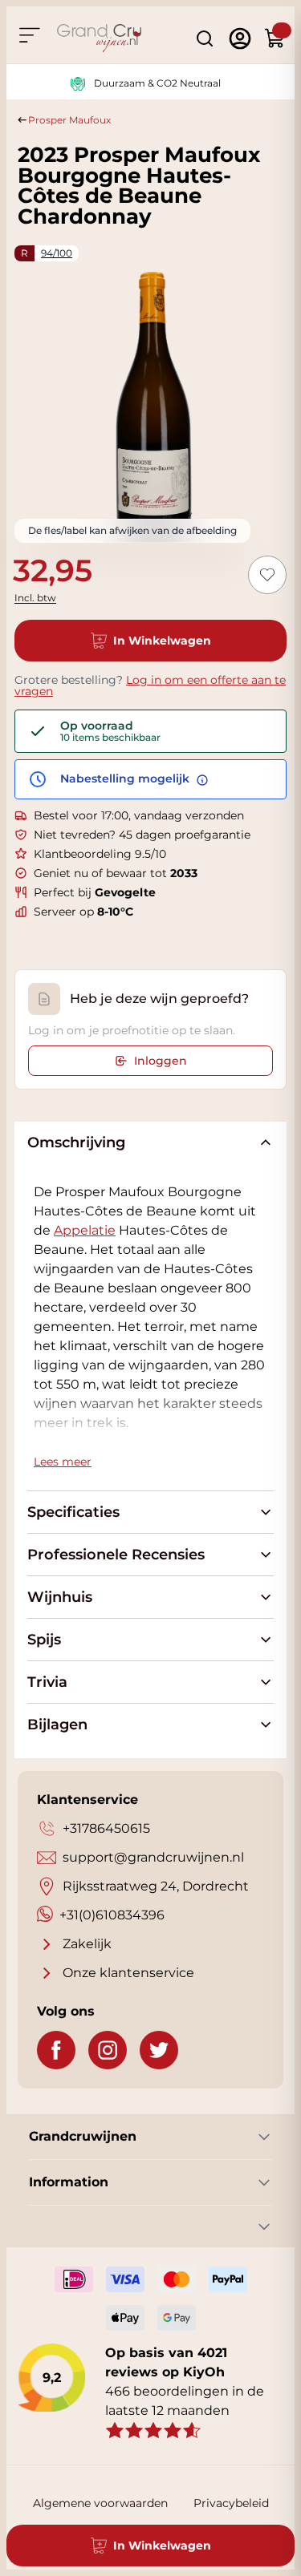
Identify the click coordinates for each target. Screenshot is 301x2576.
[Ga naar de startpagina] (99, 38)
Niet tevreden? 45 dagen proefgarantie (142, 835)
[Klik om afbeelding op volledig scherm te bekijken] (150, 400)
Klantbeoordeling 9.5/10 (100, 854)
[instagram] (108, 2050)
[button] (85, 1230)
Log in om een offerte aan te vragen (150, 685)
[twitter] (159, 2050)
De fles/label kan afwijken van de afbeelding (132, 530)
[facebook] (56, 2050)
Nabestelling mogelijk (126, 779)
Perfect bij (95, 892)
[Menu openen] (29, 35)
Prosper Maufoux (69, 120)
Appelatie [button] (85, 1230)
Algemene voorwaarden (100, 2503)
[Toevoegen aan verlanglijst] (267, 575)
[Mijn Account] (240, 38)
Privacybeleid (231, 2503)
